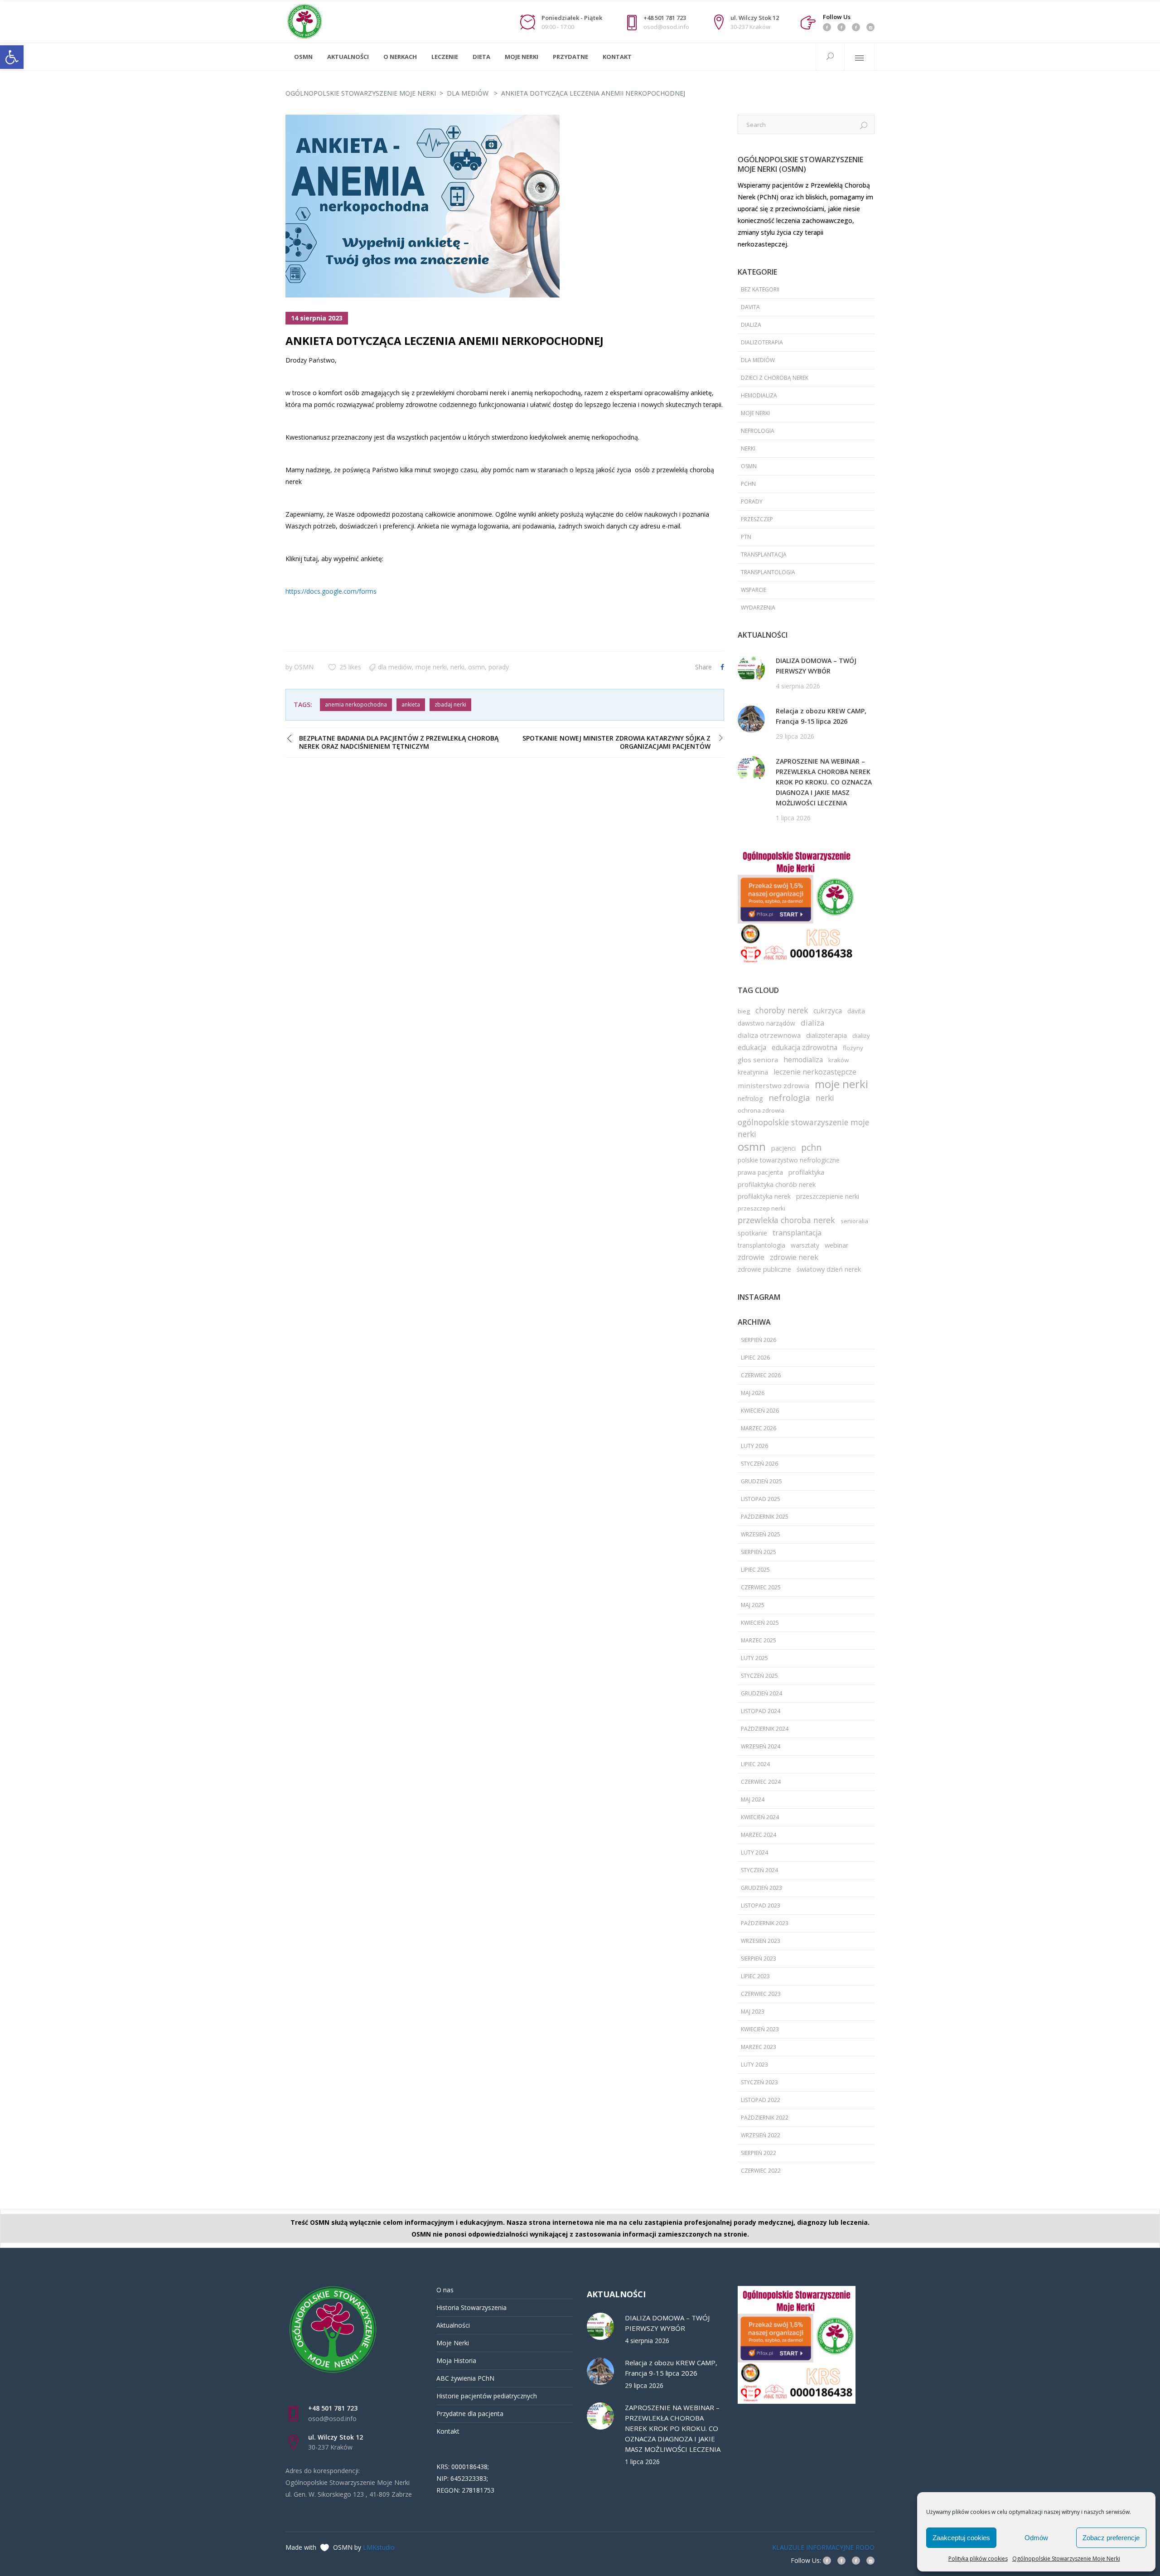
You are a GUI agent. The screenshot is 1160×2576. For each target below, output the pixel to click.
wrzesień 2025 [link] (761, 1534)
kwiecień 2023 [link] (760, 2029)
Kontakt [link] (448, 2431)
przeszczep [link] (757, 519)
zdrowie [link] (751, 1257)
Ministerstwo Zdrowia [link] (773, 1085)
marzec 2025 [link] (759, 1640)
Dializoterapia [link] (762, 342)
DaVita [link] (856, 1011)
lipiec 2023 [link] (755, 1976)
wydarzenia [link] (758, 608)
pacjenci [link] (783, 1148)
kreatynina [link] (753, 1072)
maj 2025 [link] (753, 1605)
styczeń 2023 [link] (759, 2082)
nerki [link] (457, 667)
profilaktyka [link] (806, 1172)
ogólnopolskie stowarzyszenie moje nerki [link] (803, 1128)
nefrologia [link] (758, 431)
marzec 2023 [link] (759, 2047)
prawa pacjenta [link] (760, 1172)
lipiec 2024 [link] (755, 1764)
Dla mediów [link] (468, 93)
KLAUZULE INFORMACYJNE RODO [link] (823, 2547)
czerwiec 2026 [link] (761, 1375)
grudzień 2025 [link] (761, 1481)
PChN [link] (748, 484)
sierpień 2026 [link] (759, 1340)
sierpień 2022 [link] (759, 2153)
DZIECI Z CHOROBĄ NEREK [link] (775, 378)
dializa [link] (751, 325)
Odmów (1036, 2538)
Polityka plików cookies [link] (978, 2559)
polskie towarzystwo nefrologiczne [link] (789, 1160)
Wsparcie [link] (754, 590)
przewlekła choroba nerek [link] (786, 1220)
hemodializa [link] (759, 395)
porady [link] (499, 667)
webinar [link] (837, 1245)
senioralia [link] (854, 1221)
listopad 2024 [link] (761, 1711)
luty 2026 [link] (754, 1446)
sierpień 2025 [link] (759, 1552)
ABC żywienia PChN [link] (465, 2378)
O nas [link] (445, 2290)
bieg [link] (744, 1011)
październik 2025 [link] (765, 1517)
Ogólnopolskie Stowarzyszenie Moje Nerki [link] (1066, 2559)
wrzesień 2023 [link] (761, 1941)
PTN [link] (746, 537)
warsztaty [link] (805, 1245)
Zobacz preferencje (1111, 2538)
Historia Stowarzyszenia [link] (471, 2307)
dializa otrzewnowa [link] (769, 1035)
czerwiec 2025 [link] (761, 1587)
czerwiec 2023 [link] (761, 1994)
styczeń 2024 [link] (759, 1870)
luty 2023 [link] (754, 2065)
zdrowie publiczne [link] (764, 1269)
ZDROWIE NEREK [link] (794, 1257)
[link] (12, 57)
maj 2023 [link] (753, 2012)
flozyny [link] (853, 1048)
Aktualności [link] (453, 2325)
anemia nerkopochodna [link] (356, 705)
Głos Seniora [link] (758, 1060)
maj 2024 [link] (753, 1799)
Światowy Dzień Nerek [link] (829, 1269)
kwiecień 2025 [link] (760, 1623)
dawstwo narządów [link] (766, 1023)
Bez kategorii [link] (760, 289)
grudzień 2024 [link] (761, 1693)
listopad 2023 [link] (761, 1905)
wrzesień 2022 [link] (761, 2135)
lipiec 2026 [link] (755, 1358)
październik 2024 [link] (765, 1729)
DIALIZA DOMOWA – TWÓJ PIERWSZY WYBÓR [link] (816, 666)
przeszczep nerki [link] (761, 1208)
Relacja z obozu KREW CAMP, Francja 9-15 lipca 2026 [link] (821, 716)
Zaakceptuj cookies (961, 2538)
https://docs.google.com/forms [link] (331, 591)
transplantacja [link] (764, 554)
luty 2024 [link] (754, 1852)
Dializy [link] (861, 1036)
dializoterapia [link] (826, 1035)
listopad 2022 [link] (761, 2100)
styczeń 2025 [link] (759, 1676)
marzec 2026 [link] (759, 1428)
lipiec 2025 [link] (755, 1570)
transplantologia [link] (768, 572)
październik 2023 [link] (765, 1923)
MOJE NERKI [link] (431, 667)
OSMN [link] (304, 667)
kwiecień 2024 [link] (760, 1817)
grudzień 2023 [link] (761, 1888)
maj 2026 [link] (753, 1393)
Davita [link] (750, 307)
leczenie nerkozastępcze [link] (815, 1072)
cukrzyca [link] (828, 1011)
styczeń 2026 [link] (759, 1464)
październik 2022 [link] (765, 2118)
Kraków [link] (839, 1060)
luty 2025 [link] (754, 1658)
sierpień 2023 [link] (759, 1959)
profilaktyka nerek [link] (764, 1196)
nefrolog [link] (750, 1098)
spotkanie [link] (752, 1233)
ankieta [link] (411, 705)
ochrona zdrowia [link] (761, 1110)
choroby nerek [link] (782, 1010)
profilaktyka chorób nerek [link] (777, 1184)
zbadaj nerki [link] (450, 705)
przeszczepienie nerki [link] (828, 1196)
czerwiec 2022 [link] (761, 2171)
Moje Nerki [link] (453, 2343)
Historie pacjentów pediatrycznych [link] (487, 2396)
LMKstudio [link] (379, 2547)
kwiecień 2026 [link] (760, 1411)
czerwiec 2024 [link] (761, 1782)
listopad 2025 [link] (761, 1499)
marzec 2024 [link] (759, 1835)
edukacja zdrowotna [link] (805, 1047)
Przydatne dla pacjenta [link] (470, 2414)
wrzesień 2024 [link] (761, 1746)
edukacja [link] (752, 1047)
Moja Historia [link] (456, 2361)
